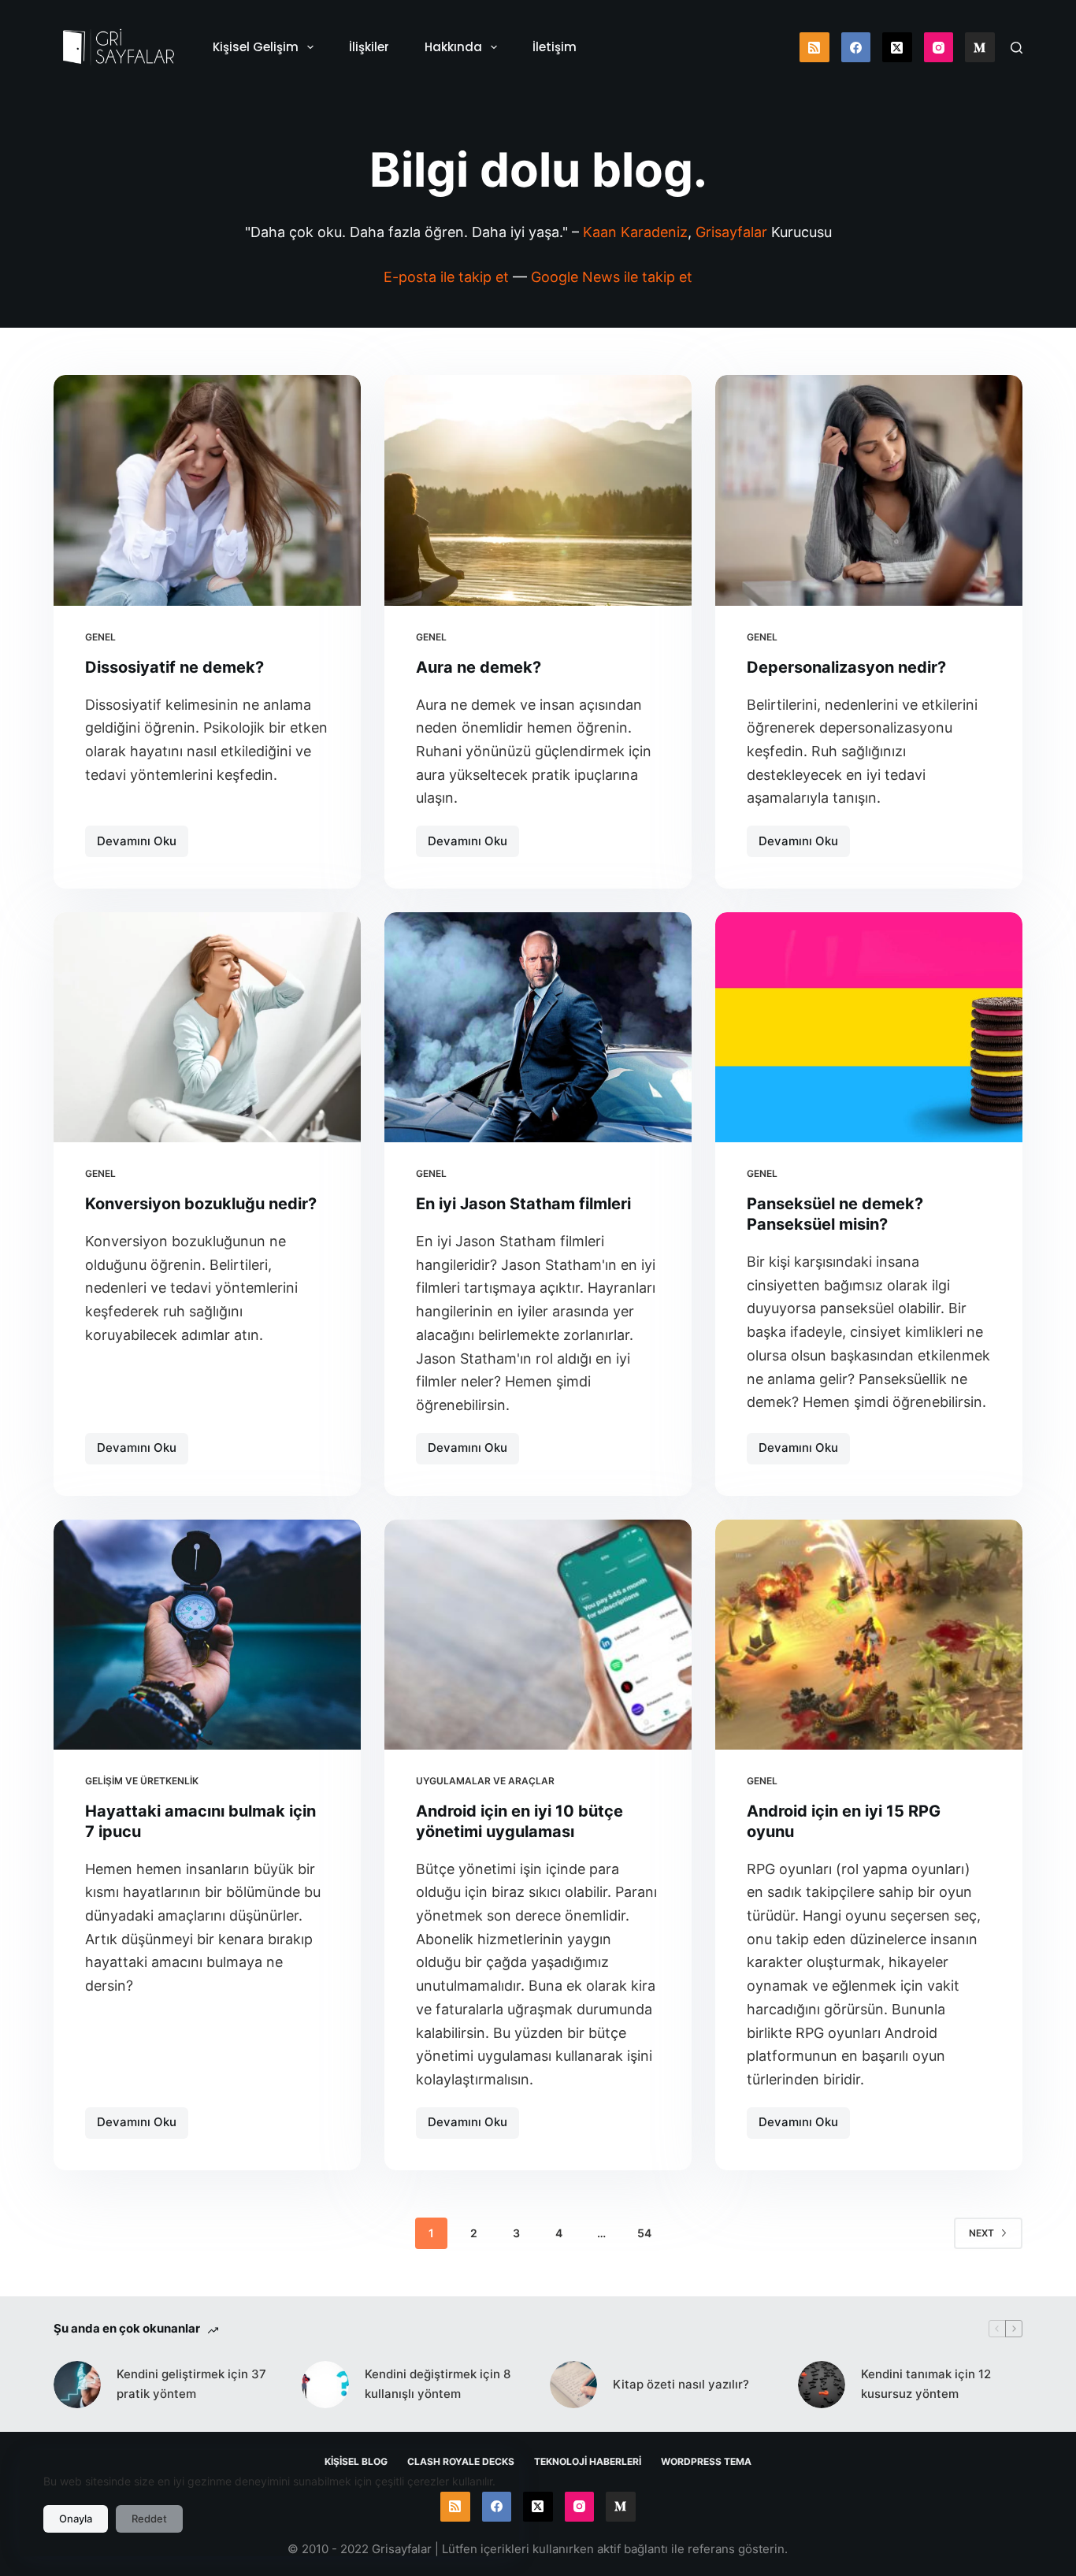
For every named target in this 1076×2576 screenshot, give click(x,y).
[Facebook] (856, 47)
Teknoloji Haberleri (588, 2461)
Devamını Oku (143, 845)
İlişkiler (369, 47)
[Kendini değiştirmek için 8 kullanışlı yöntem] (325, 2385)
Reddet (149, 2518)
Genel (100, 637)
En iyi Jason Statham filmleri (523, 1204)
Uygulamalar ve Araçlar (485, 1781)
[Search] (1017, 48)
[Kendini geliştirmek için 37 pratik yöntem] (77, 2385)
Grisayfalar (731, 232)
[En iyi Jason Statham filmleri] (538, 1027)
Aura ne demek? (479, 667)
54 (644, 2233)
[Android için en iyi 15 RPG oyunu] (869, 1635)
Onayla (76, 2518)
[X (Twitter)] (897, 47)
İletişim (555, 47)
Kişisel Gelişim (256, 47)
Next (981, 2233)
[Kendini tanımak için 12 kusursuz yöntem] (822, 2385)
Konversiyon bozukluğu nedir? (201, 1204)
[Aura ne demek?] (538, 490)
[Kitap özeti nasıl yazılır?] (573, 2385)
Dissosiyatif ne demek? (174, 667)
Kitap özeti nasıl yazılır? (681, 2384)
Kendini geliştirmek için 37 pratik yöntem (191, 2384)
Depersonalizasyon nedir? (846, 667)
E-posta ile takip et (446, 277)
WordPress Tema (706, 2461)
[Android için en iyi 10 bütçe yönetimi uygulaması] (538, 1635)
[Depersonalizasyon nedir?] (869, 490)
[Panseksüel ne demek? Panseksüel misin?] (869, 1027)
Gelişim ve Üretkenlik (142, 1781)
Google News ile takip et (612, 277)
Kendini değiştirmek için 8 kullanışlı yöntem (438, 2384)
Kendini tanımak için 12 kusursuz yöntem (926, 2384)
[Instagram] (939, 47)
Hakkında (453, 47)
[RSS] (814, 47)
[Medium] (980, 47)
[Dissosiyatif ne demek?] (207, 490)
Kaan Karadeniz (635, 232)
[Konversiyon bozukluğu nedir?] (207, 1027)
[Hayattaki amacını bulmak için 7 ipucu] (207, 1635)
